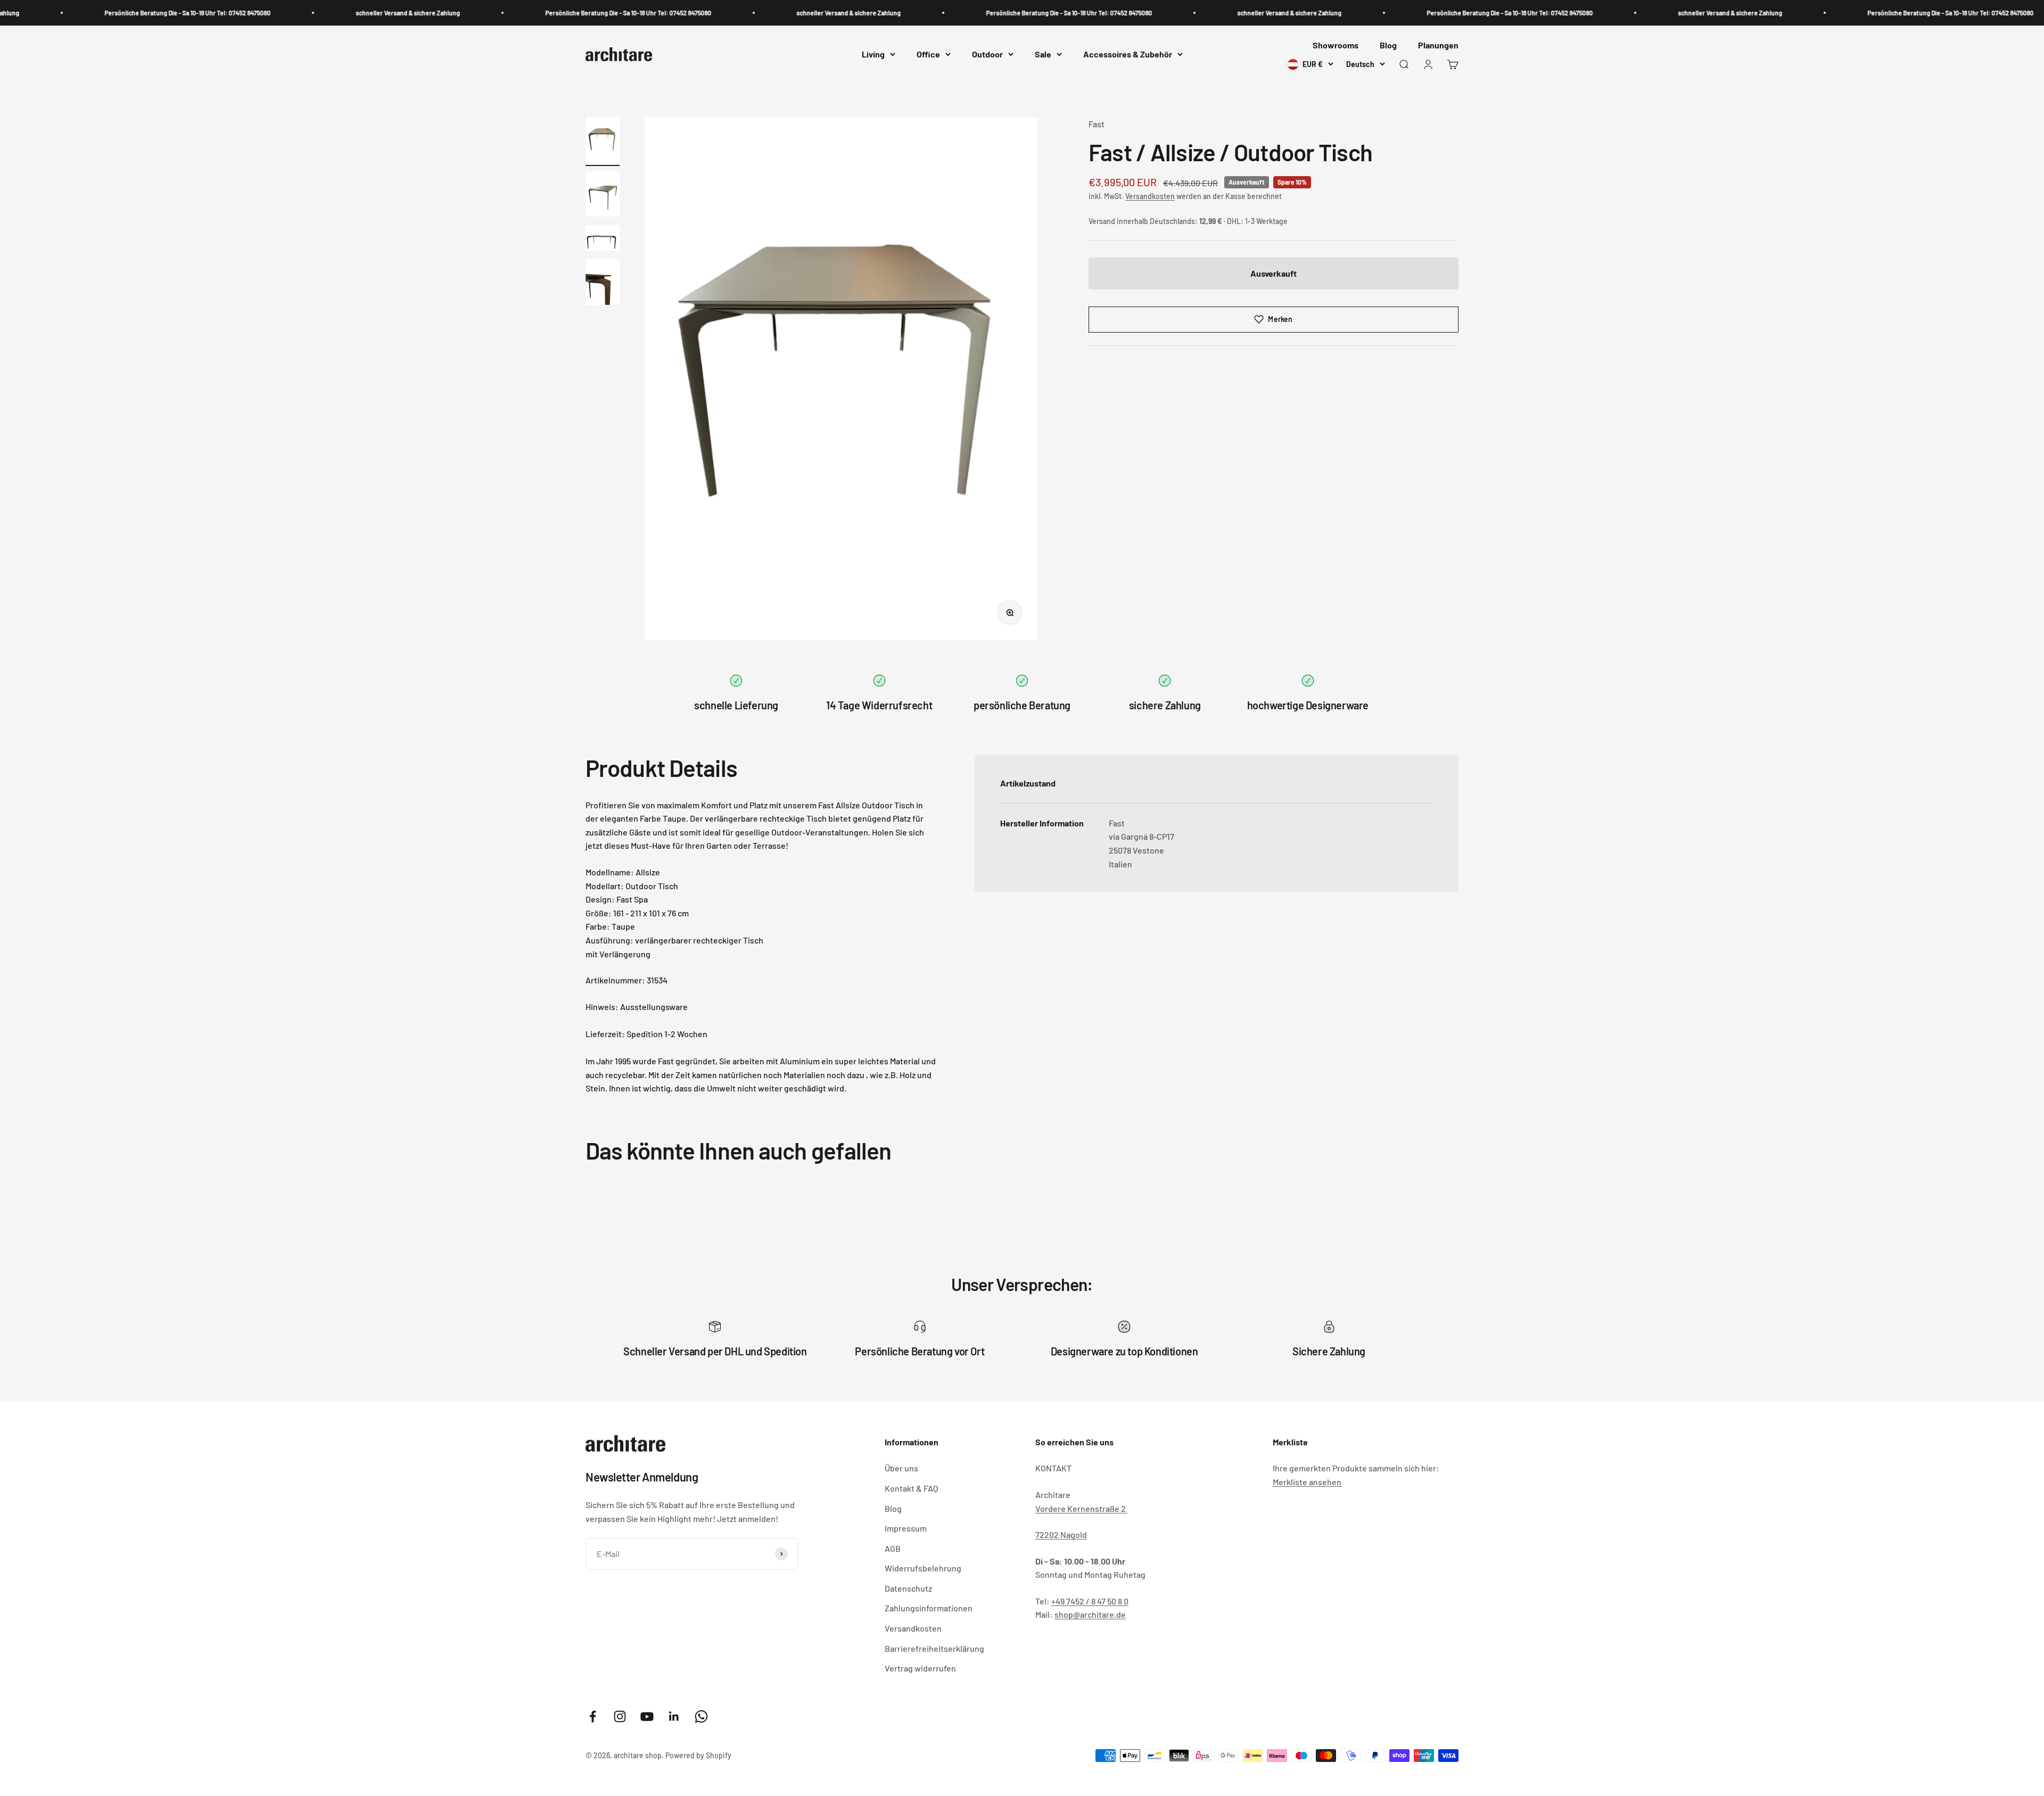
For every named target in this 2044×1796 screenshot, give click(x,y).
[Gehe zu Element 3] (603, 239)
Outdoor (987, 55)
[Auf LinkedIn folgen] (674, 1716)
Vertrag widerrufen (920, 1668)
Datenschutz (908, 1588)
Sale (1043, 55)
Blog (1388, 45)
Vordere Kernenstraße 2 (1081, 1508)
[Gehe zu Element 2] (603, 196)
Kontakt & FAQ (911, 1488)
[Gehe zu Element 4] (603, 284)
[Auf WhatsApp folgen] (701, 1716)
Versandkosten (1150, 196)
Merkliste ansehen (1307, 1482)
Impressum (906, 1528)
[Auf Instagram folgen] (620, 1716)
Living (873, 55)
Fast (1097, 124)
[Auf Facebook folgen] (593, 1716)
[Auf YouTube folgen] (647, 1716)
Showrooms (1336, 45)
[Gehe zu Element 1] (603, 142)
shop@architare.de (1090, 1614)
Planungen (1438, 45)
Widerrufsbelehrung (923, 1568)
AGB (893, 1548)
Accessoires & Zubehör (1128, 55)
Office (928, 55)
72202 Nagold (1061, 1534)
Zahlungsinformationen (929, 1608)
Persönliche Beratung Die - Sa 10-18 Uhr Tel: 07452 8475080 (84, 13)
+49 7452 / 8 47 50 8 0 (1090, 1601)
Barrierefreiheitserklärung (934, 1648)
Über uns (901, 1468)
